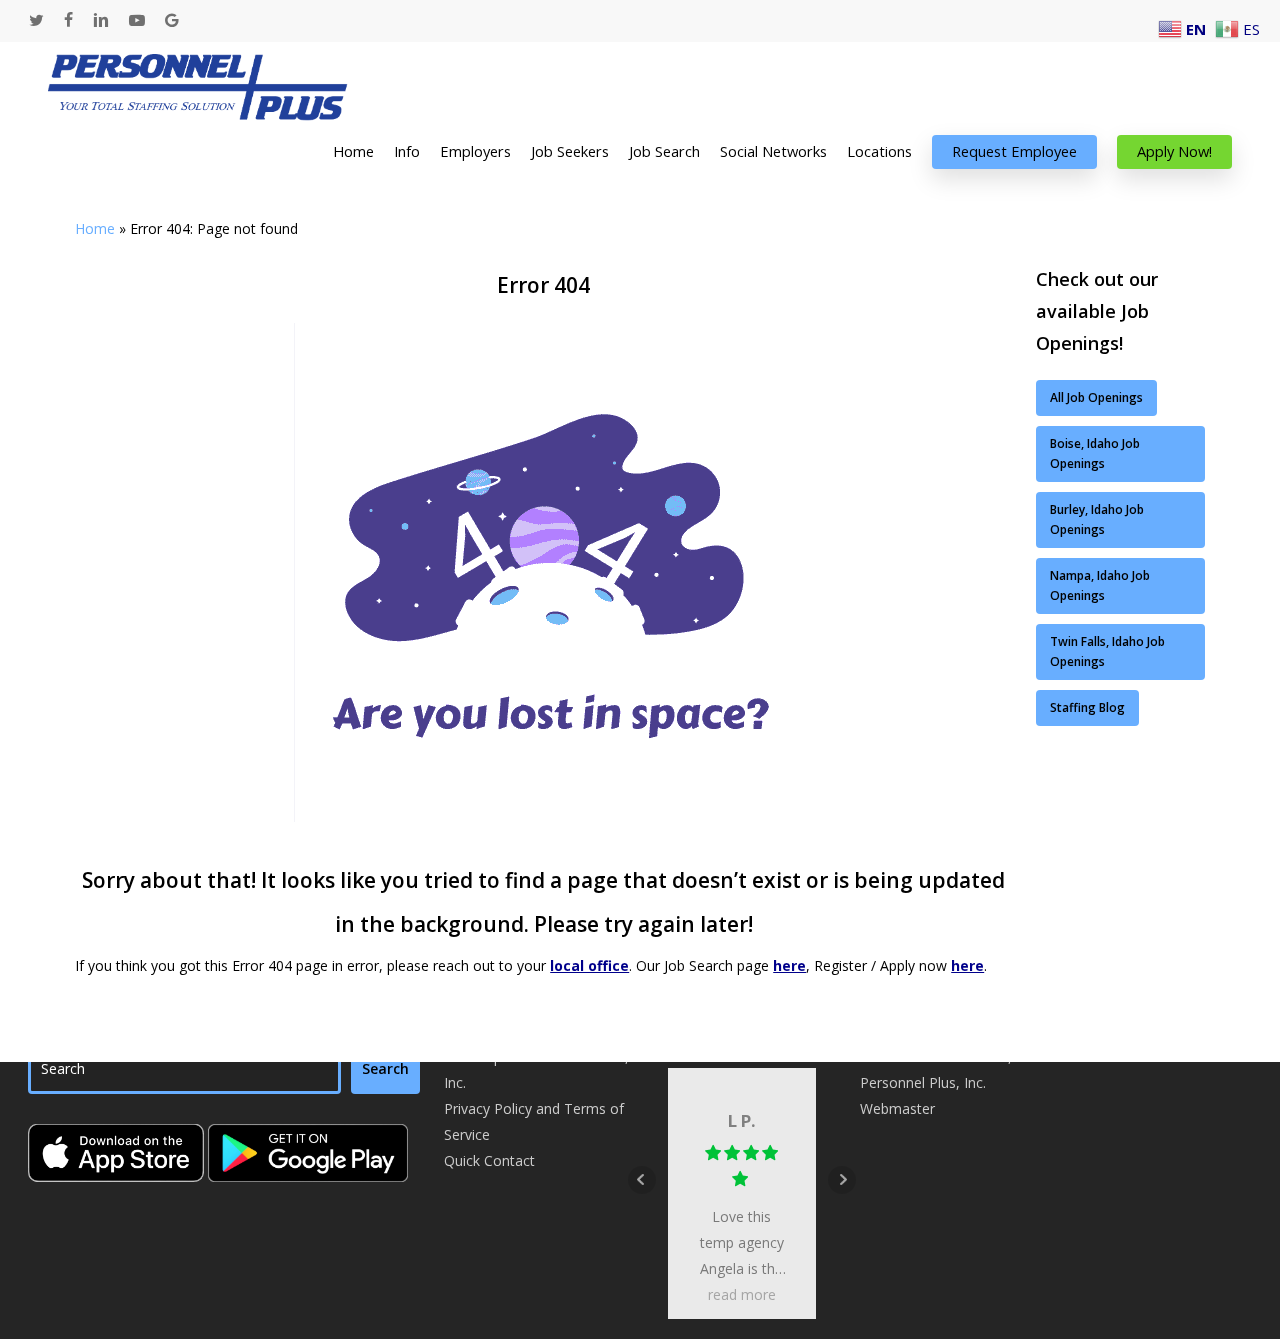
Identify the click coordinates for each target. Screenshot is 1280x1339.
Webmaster (897, 1108)
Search (385, 1068)
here (789, 965)
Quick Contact (489, 1160)
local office (589, 965)
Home (95, 228)
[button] (1096, 398)
